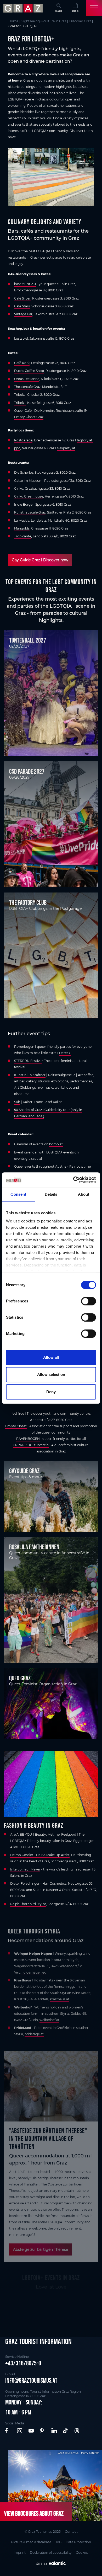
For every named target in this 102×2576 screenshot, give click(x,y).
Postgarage (23, 440)
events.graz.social (28, 1159)
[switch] (89, 1301)
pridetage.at (34, 2034)
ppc (17, 448)
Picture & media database (31, 2542)
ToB (58, 2542)
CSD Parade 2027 (27, 771)
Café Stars (22, 306)
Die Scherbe (24, 472)
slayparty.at (66, 448)
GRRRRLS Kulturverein (31, 1445)
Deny (51, 1392)
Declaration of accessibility (51, 2553)
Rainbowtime (80, 1166)
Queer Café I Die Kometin (34, 411)
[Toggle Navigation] (94, 8)
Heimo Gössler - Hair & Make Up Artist (40, 1855)
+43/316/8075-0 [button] (23, 2363)
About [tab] (84, 1194)
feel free (18, 1413)
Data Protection (78, 2542)
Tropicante (23, 536)
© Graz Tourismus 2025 (43, 2532)
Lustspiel (21, 338)
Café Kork (22, 363)
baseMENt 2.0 (25, 284)
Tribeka (20, 395)
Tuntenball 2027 (28, 640)
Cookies (82, 2553)
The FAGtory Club (28, 902)
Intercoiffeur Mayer (25, 1869)
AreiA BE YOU (21, 1834)
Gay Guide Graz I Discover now (40, 560)
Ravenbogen (24, 1047)
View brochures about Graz (34, 2513)
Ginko (19, 488)
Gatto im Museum (28, 481)
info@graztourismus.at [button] (31, 2380)
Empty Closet (16, 1426)
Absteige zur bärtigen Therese (41, 2249)
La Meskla (22, 520)
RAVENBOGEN (28, 1439)
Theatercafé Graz (27, 387)
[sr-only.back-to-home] (24, 8)
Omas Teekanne (27, 379)
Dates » (65, 1053)
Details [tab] (51, 1194)
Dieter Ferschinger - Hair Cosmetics (38, 1883)
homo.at (56, 1144)
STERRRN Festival (28, 1061)
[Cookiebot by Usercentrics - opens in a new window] (73, 1180)
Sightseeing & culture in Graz (44, 21)
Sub (17, 1102)
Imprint (20, 2553)
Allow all (51, 1357)
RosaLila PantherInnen (34, 1547)
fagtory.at (85, 440)
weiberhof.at (49, 2020)
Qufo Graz (20, 1678)
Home (13, 21)
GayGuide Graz (24, 1471)
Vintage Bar (23, 314)
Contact (71, 2532)
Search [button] (59, 11)
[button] (8, 2431)
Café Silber (22, 298)
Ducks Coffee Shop (29, 371)
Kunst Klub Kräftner (30, 1075)
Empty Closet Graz (29, 417)
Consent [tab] (18, 1194)
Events (75, 11)
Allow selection (51, 1374)
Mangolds (22, 528)
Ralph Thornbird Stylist (28, 1904)
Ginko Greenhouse (29, 496)
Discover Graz (80, 21)
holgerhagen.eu (34, 1972)
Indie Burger (24, 504)
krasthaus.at (60, 1999)
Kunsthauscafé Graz (30, 512)
